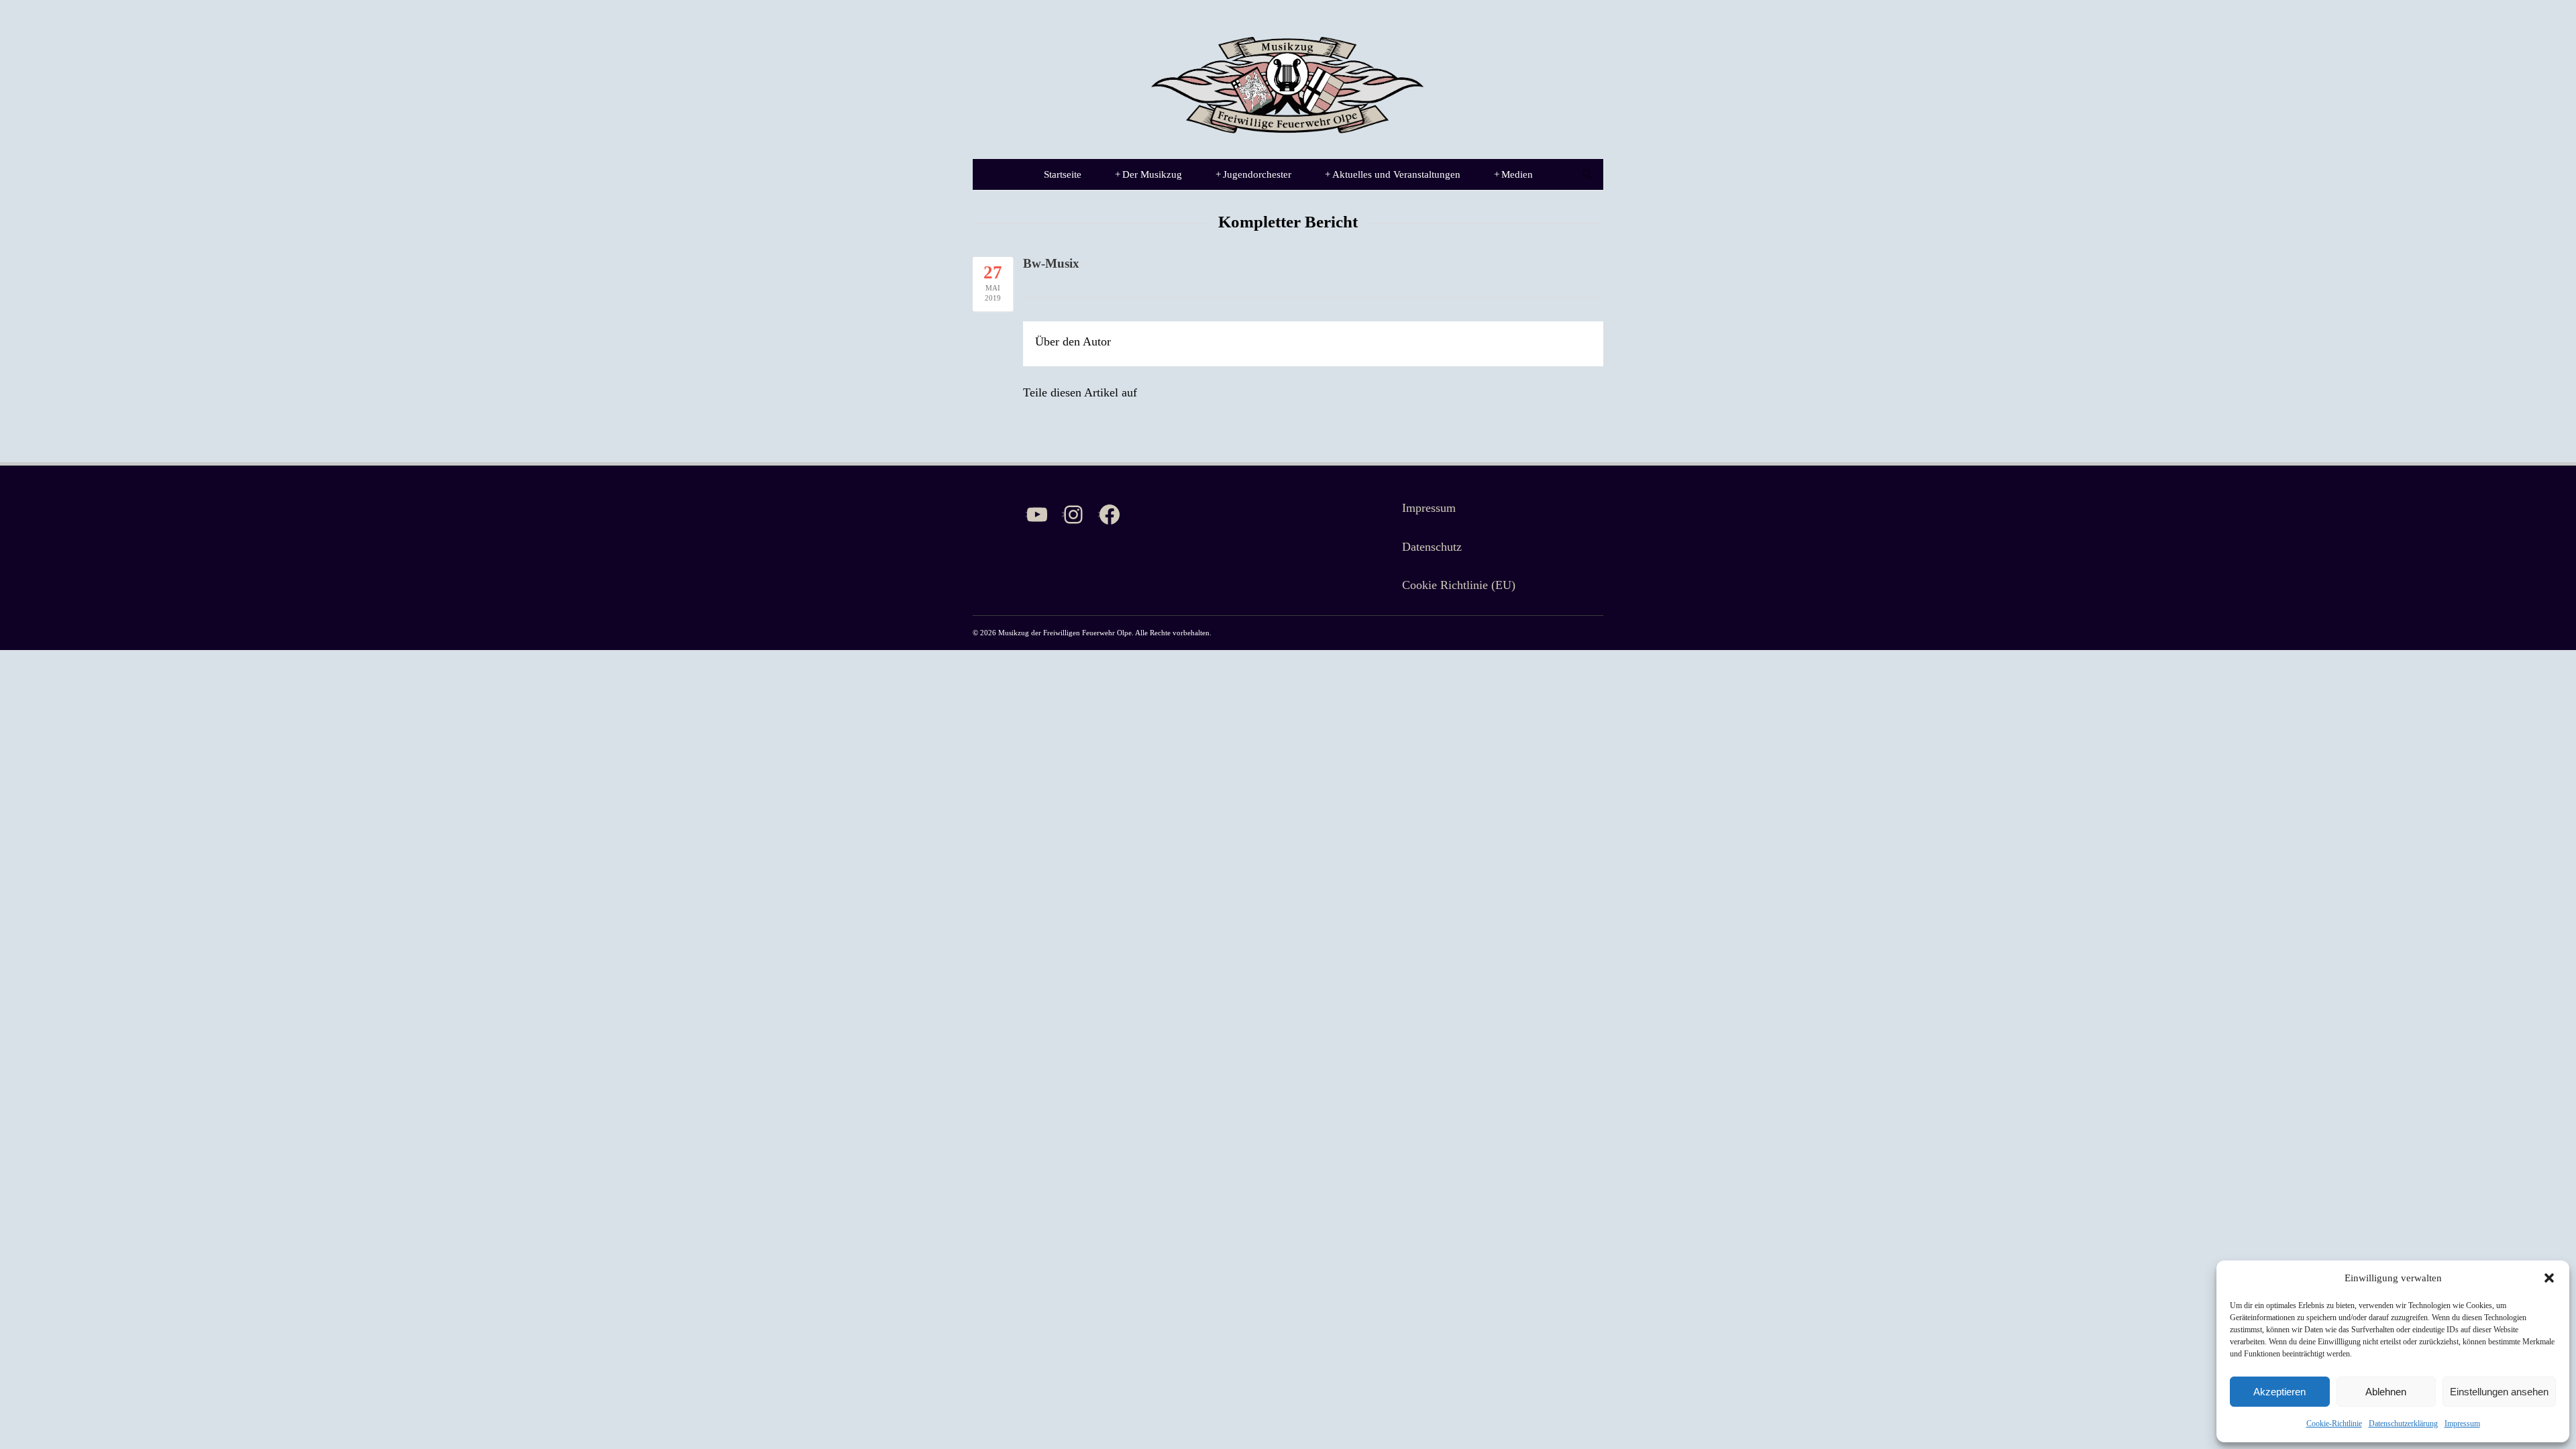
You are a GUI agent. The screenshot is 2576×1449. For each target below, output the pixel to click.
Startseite (1063, 174)
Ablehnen (2386, 1392)
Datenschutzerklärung (2403, 1424)
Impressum (2462, 1424)
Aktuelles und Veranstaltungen (1393, 174)
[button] (2549, 1278)
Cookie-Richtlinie (2334, 1424)
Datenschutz (1432, 547)
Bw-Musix (1051, 263)
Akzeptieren (2279, 1392)
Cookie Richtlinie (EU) (1459, 585)
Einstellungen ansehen (2499, 1392)
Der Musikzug (1148, 174)
